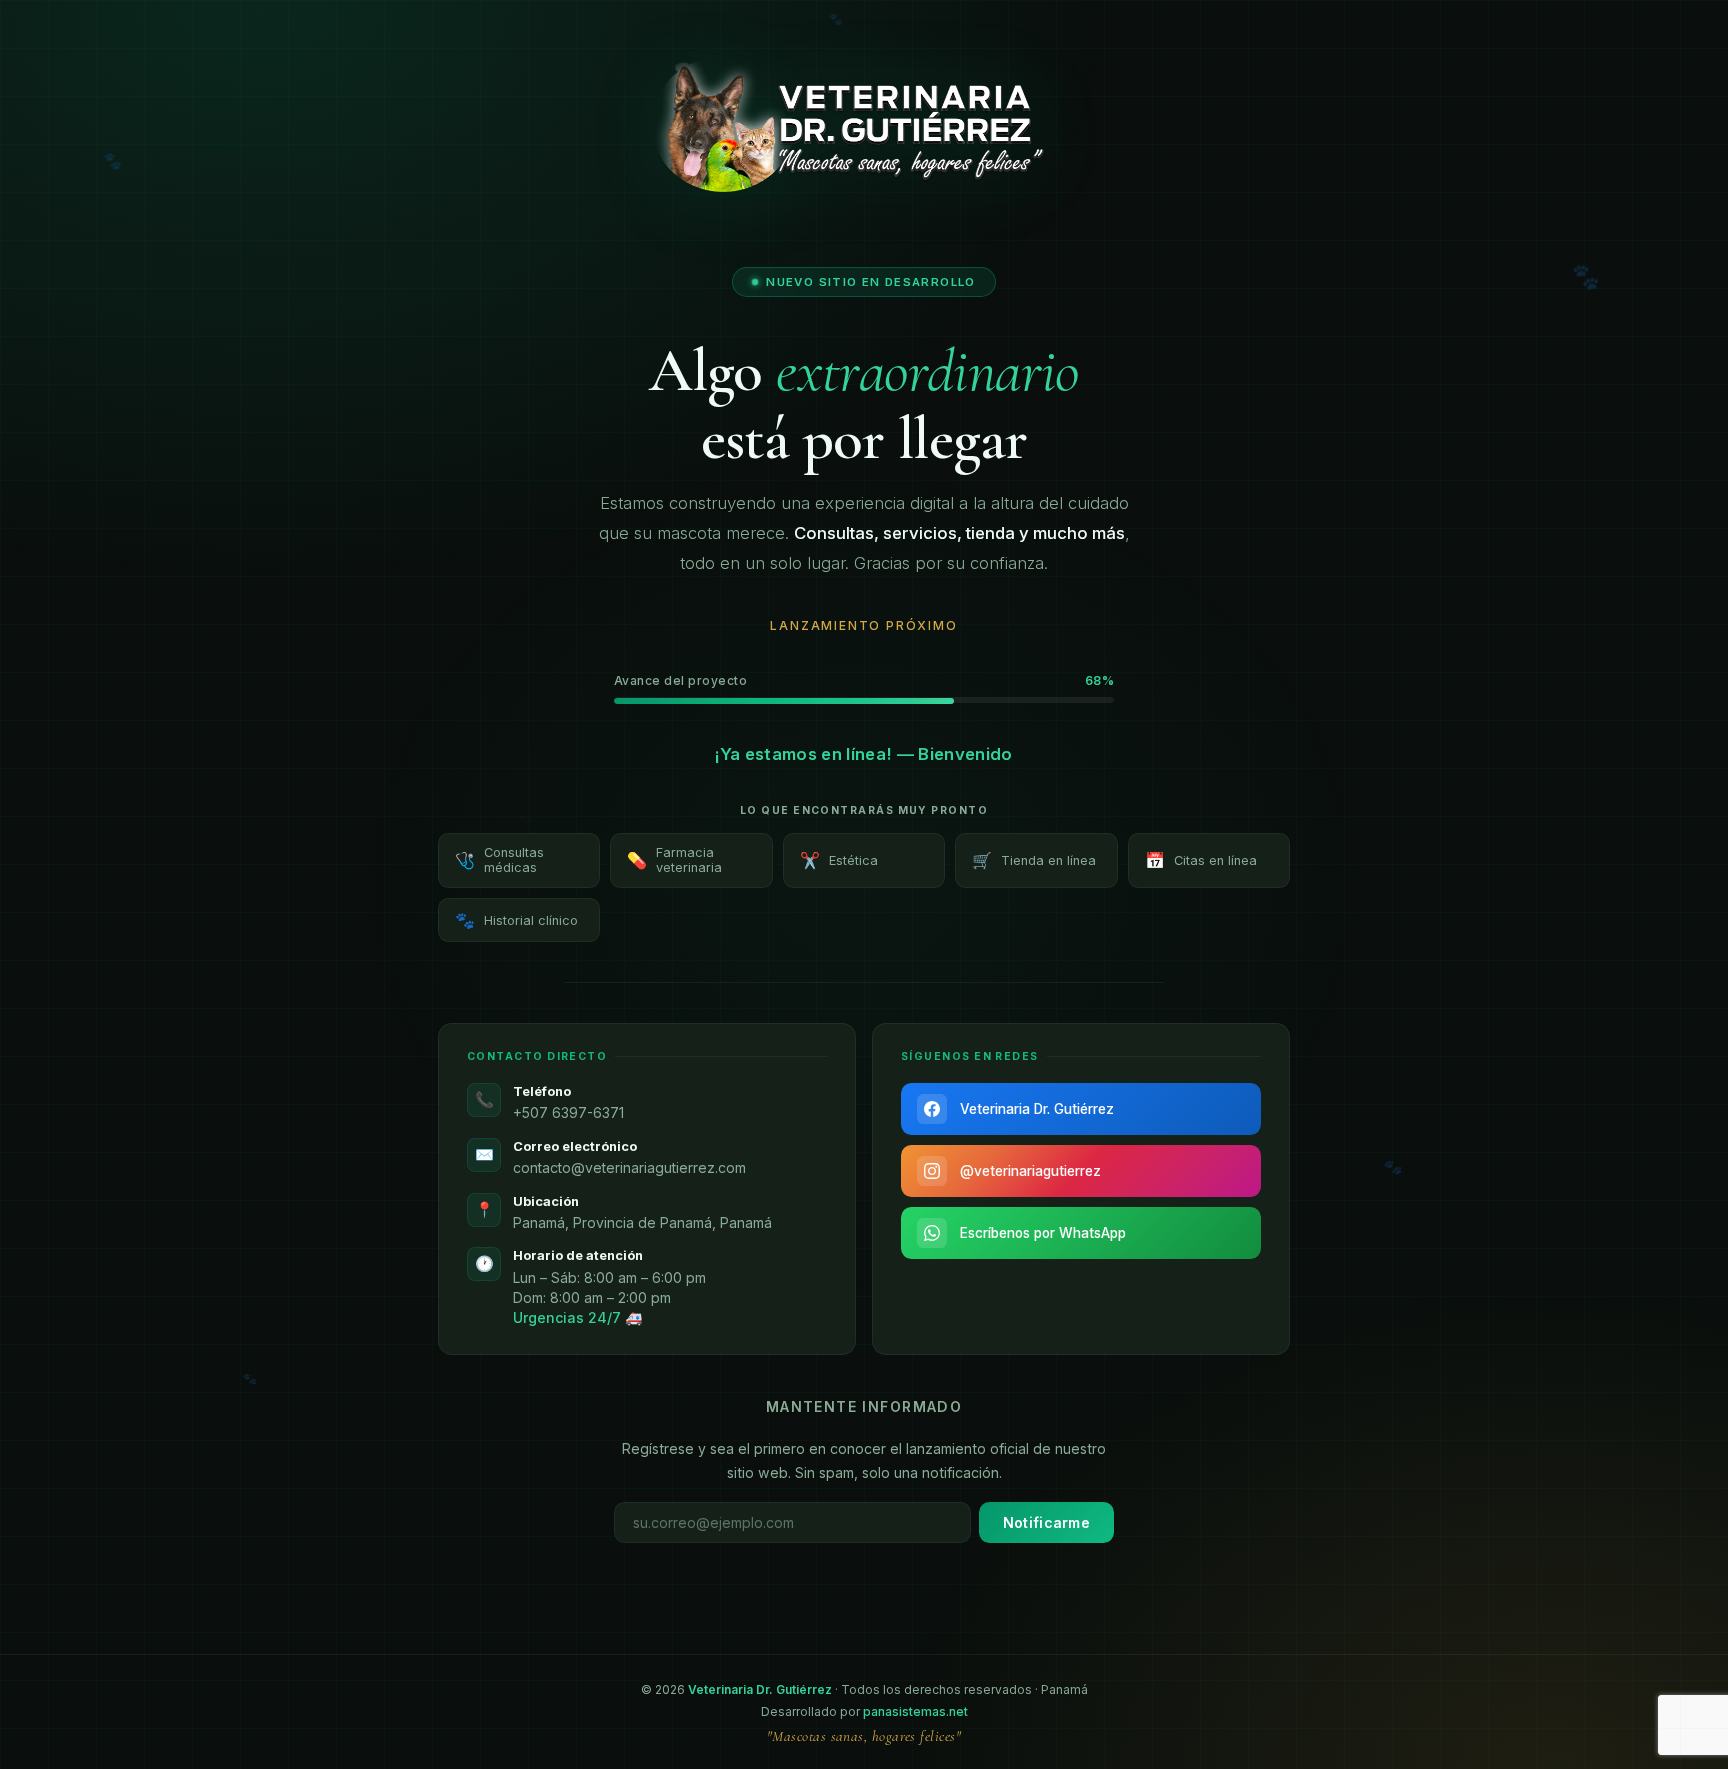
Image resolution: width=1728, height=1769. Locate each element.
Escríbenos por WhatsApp (1043, 1233)
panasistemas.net (915, 1711)
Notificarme (1046, 1522)
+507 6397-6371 (568, 1112)
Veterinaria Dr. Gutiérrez (1037, 1109)
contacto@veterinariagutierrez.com (629, 1166)
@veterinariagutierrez (1030, 1171)
